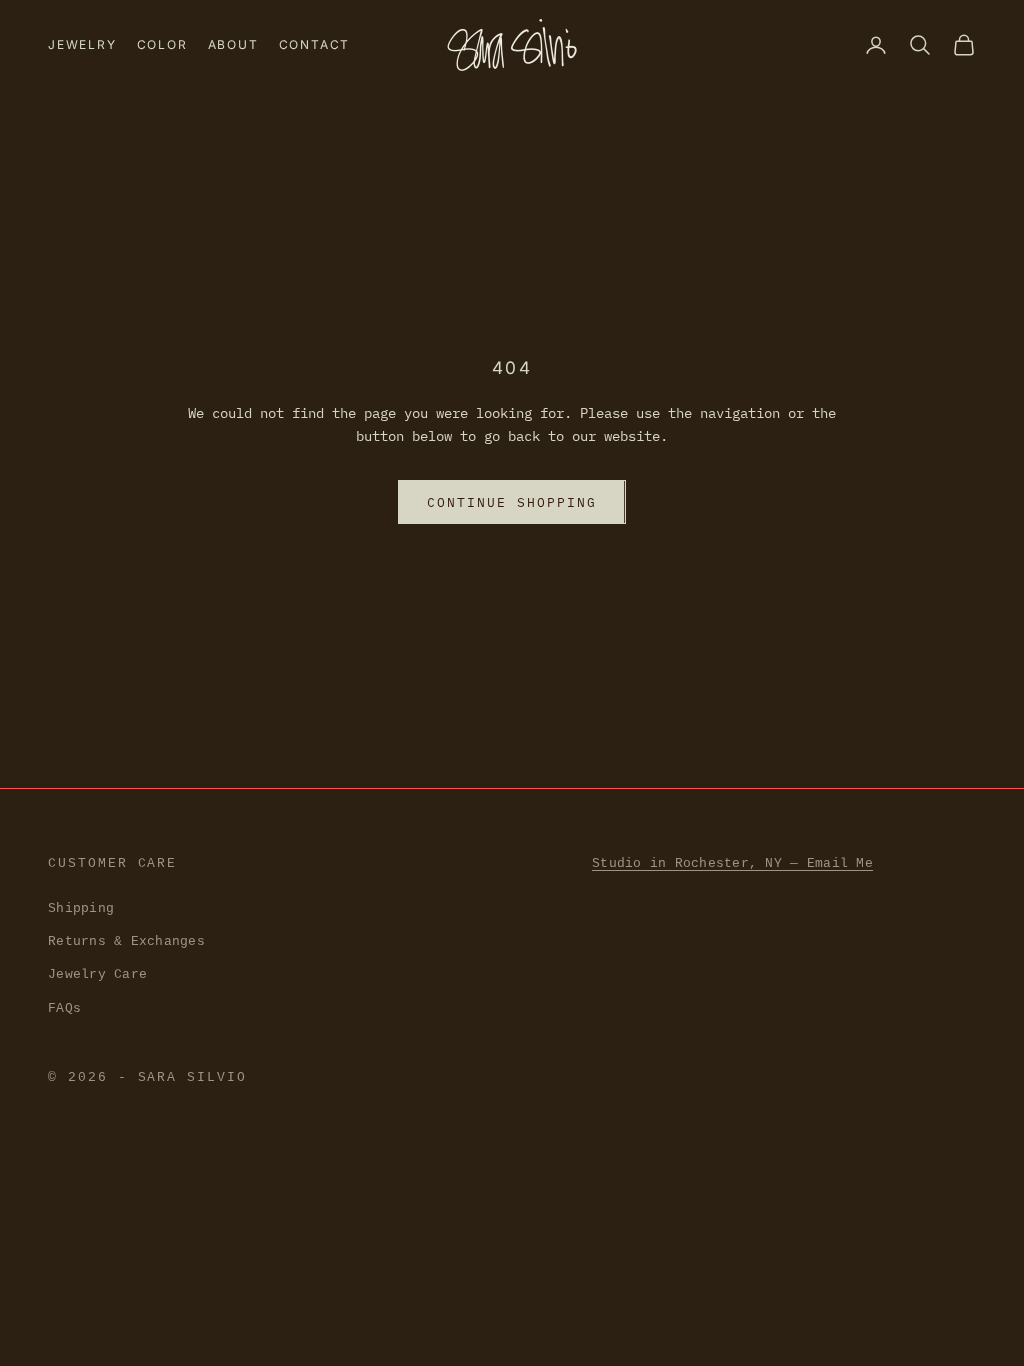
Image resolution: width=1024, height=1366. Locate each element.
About (233, 44)
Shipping (81, 908)
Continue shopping (511, 502)
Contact (315, 44)
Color (162, 44)
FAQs (64, 1008)
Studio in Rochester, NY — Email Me (732, 863)
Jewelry (82, 44)
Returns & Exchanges (126, 941)
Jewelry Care (97, 974)
